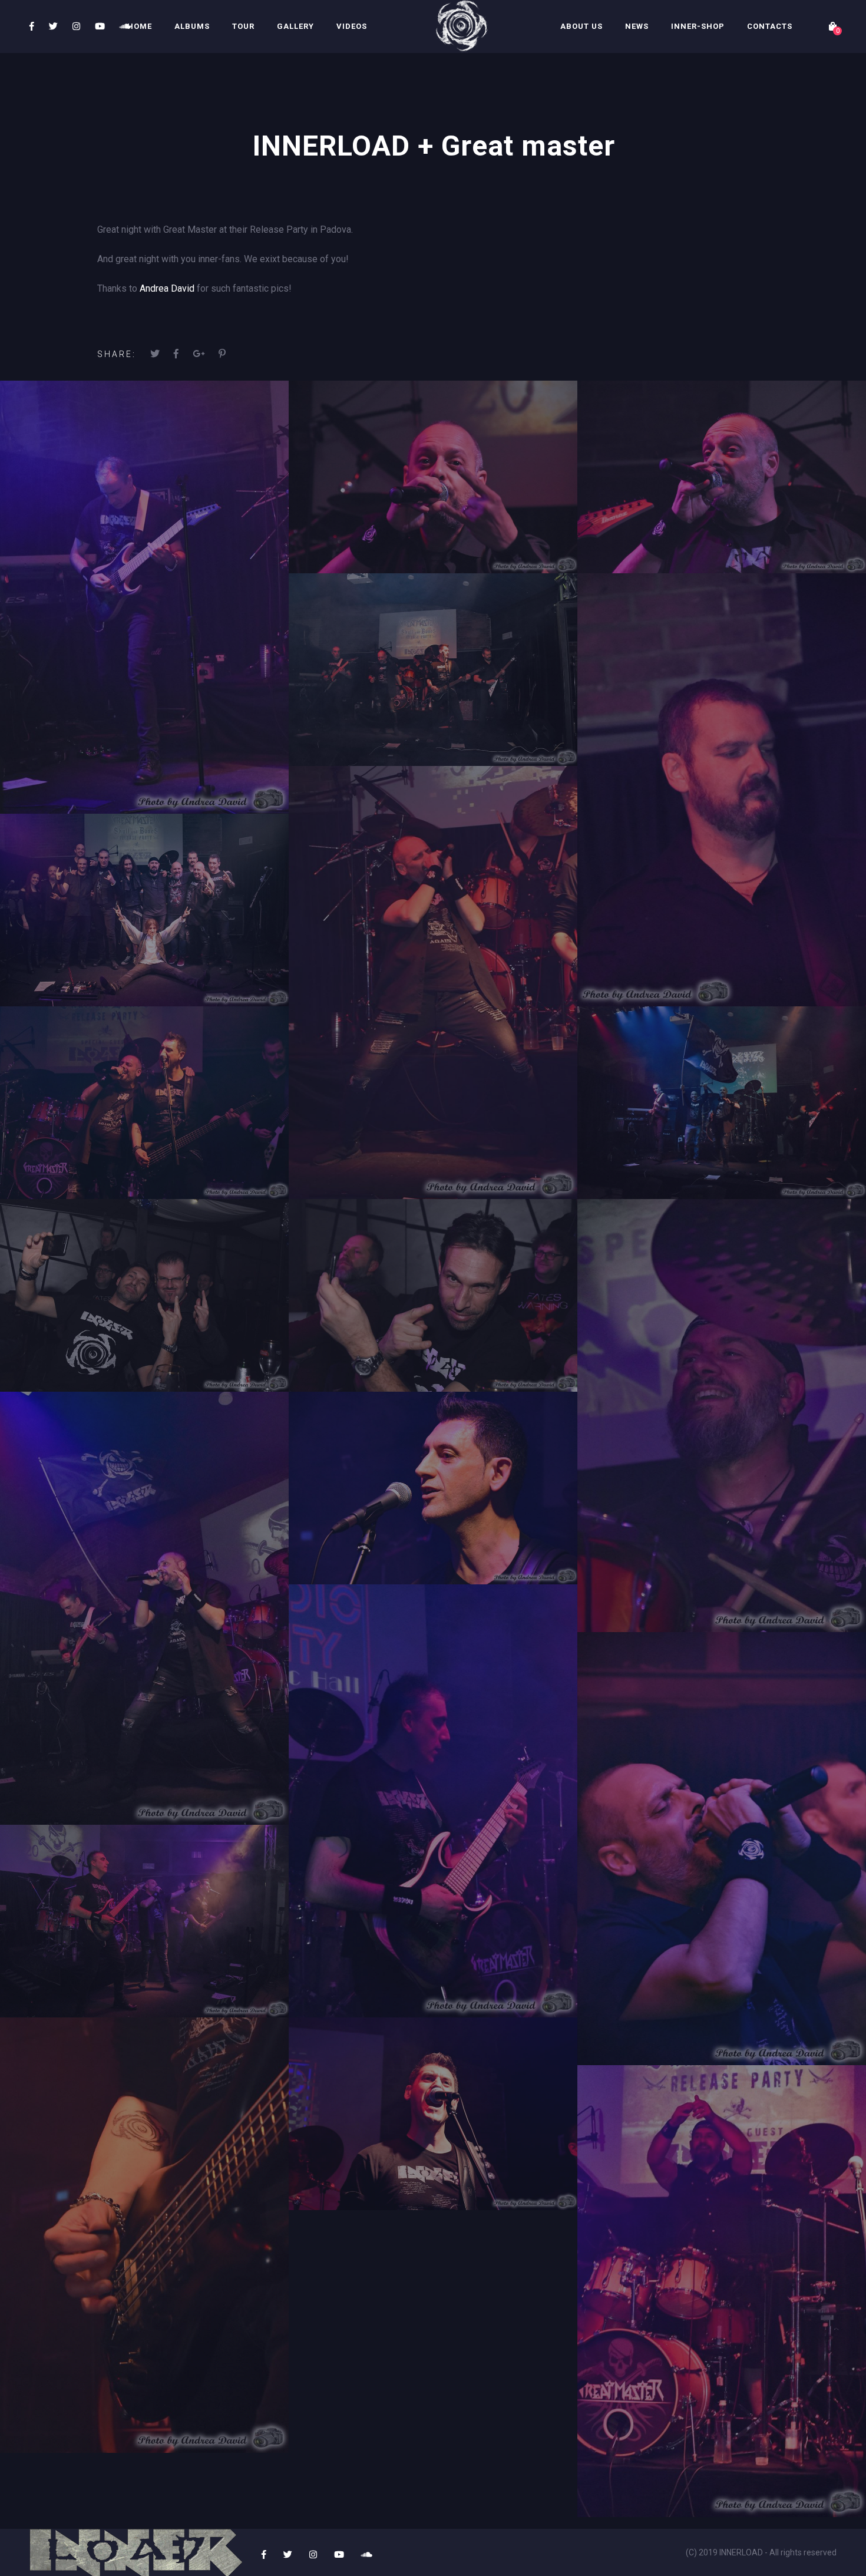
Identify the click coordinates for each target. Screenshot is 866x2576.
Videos (352, 26)
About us (581, 26)
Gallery (295, 26)
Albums (192, 26)
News (637, 26)
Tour (243, 26)
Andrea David (167, 288)
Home (140, 26)
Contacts (770, 26)
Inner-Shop (698, 26)
